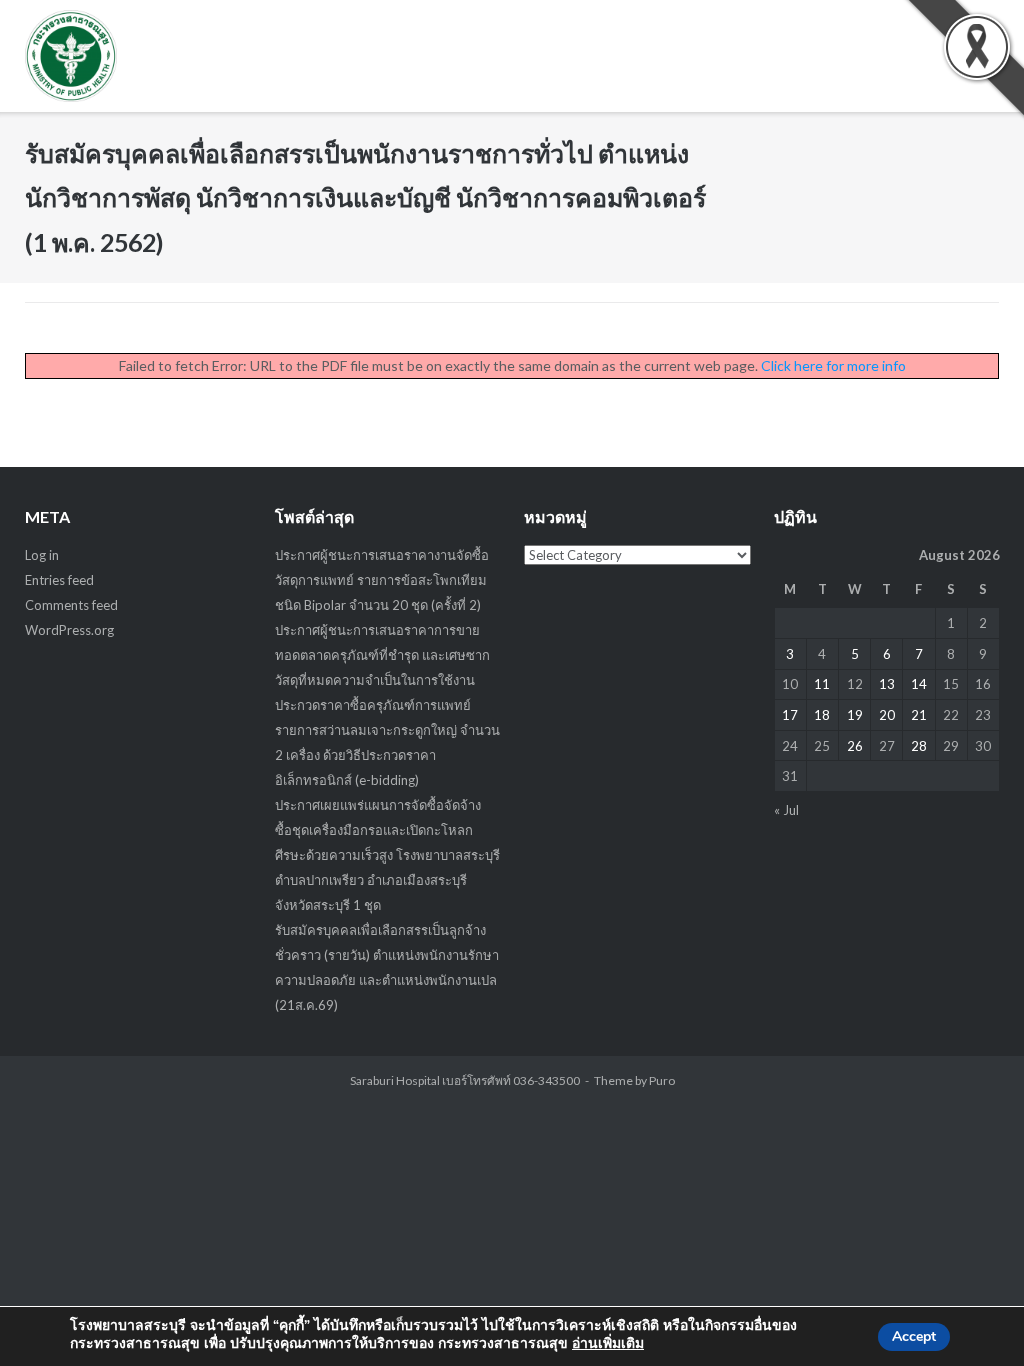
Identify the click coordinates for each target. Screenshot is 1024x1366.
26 (855, 746)
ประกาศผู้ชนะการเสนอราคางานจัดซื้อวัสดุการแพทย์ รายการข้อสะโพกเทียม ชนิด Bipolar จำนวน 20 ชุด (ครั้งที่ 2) (382, 580)
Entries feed (59, 580)
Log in (42, 555)
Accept (914, 1336)
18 (822, 715)
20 (887, 715)
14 (919, 684)
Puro (662, 1080)
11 (822, 684)
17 (790, 715)
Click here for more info (833, 365)
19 (855, 715)
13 (887, 684)
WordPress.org (69, 630)
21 (919, 715)
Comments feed (71, 605)
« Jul (786, 810)
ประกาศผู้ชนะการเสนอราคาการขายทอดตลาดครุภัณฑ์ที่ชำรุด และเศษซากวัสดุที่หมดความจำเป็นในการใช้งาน (382, 655)
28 (919, 746)
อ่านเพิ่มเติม (608, 1343)
